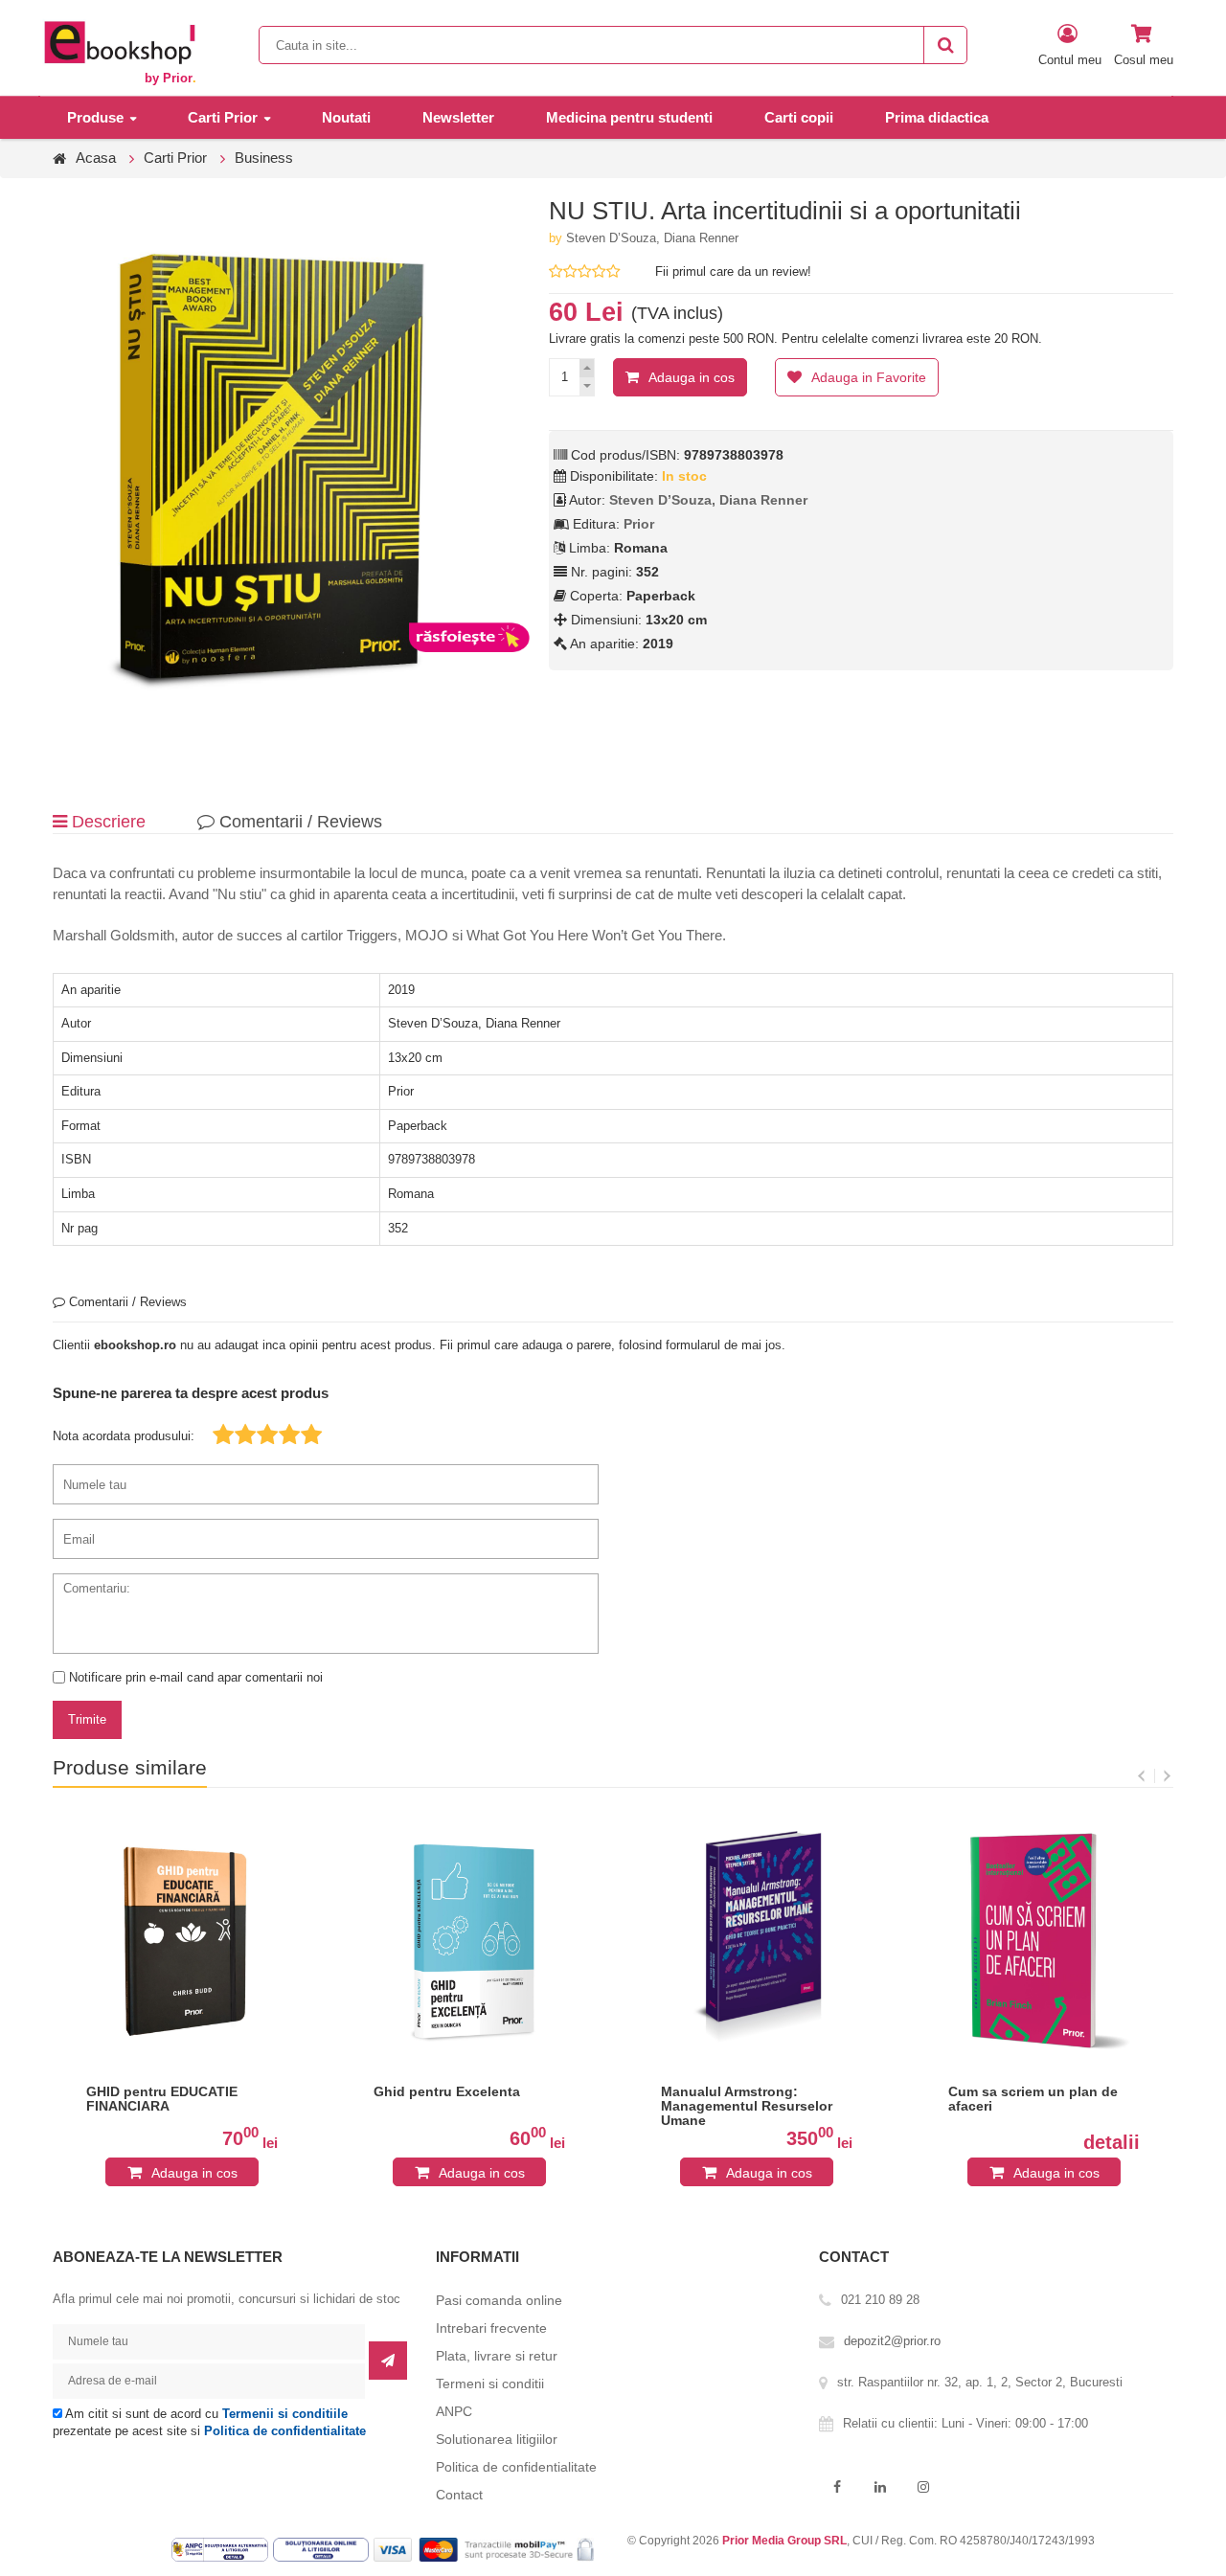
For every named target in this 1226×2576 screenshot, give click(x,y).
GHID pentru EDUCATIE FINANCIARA (162, 2099)
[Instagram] (923, 2487)
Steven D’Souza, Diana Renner (652, 238)
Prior (639, 524)
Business (264, 158)
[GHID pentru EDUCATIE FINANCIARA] (182, 1941)
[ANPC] (222, 2549)
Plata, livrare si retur (497, 2356)
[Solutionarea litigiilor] (323, 2549)
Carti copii (799, 117)
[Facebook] (837, 2487)
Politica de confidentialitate (285, 2431)
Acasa (96, 158)
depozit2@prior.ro (892, 2341)
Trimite (87, 1719)
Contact (459, 2495)
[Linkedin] (880, 2487)
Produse (95, 117)
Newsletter (458, 117)
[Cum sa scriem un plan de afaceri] (1044, 1941)
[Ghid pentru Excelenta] (469, 1941)
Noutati (346, 117)
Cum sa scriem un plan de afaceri (1033, 2099)
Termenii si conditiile (285, 2414)
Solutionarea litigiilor (497, 2439)
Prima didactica (937, 117)
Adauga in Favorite (869, 377)
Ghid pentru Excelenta (447, 2092)
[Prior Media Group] (119, 42)
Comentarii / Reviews (298, 822)
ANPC (454, 2411)
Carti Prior (223, 117)
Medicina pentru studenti (629, 117)
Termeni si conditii (490, 2384)
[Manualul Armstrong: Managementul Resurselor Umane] (757, 1941)
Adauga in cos (692, 377)
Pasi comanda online (499, 2300)
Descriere (106, 822)
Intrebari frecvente (491, 2328)
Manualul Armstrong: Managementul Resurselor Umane (747, 2106)
